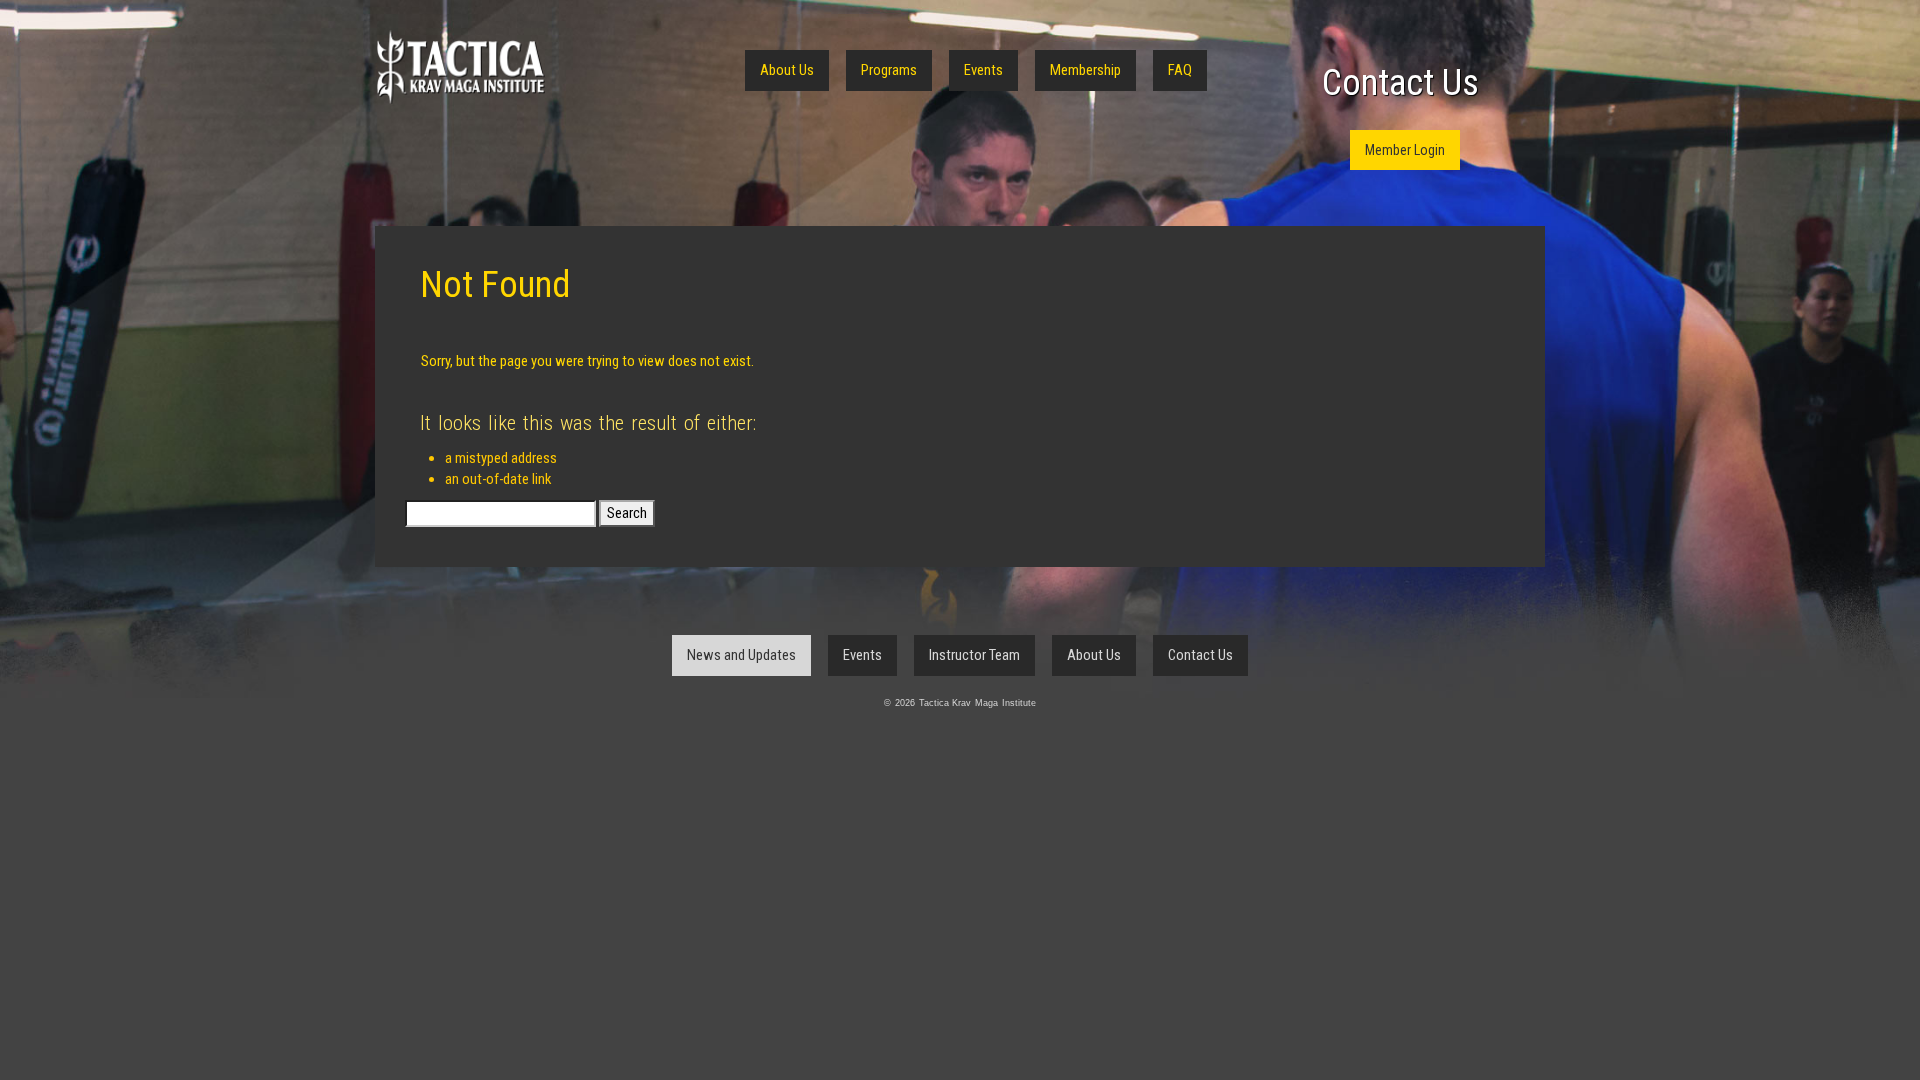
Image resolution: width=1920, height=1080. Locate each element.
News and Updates (741, 655)
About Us (787, 70)
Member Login (1405, 150)
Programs (889, 70)
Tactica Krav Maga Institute (460, 67)
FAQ (1180, 70)
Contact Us (1400, 83)
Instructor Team (974, 655)
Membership (1085, 70)
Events (983, 70)
